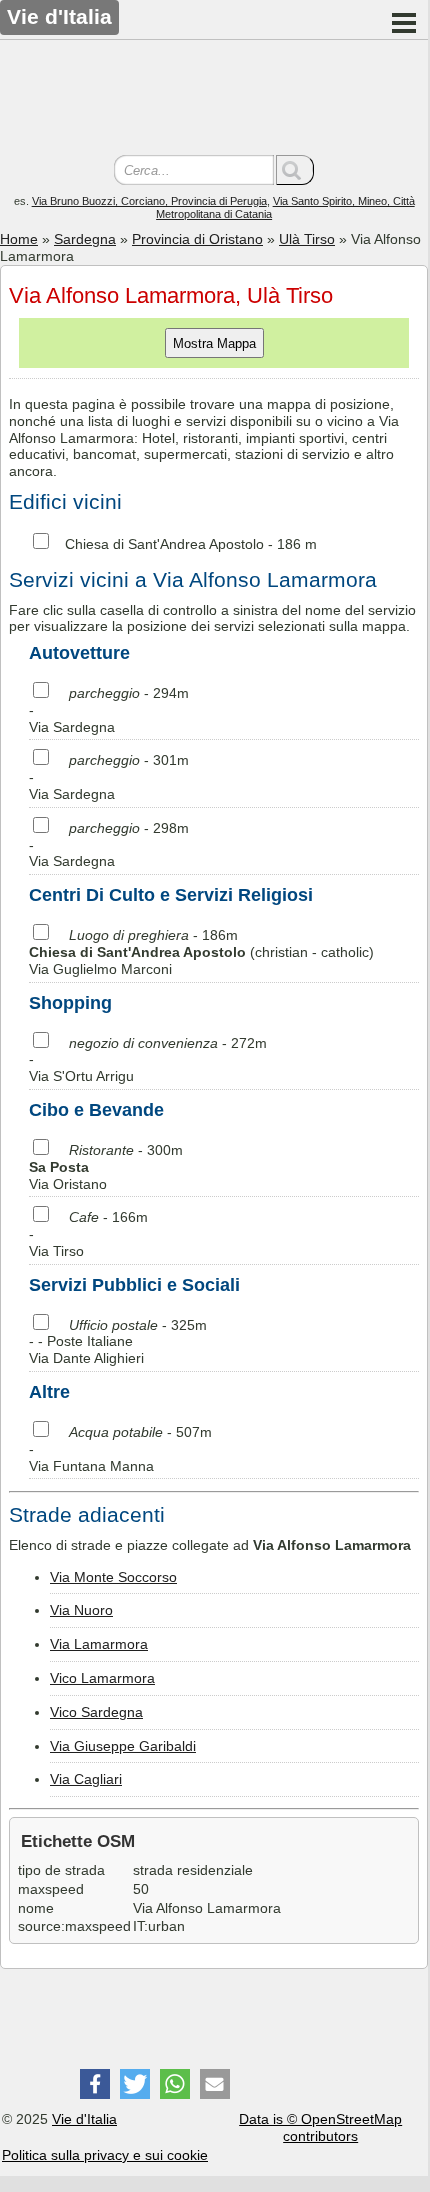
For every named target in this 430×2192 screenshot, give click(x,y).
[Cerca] (295, 170)
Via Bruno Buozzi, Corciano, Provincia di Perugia (149, 201)
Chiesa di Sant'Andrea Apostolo (164, 544)
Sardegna (85, 239)
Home (19, 239)
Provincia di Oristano (197, 239)
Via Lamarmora (99, 1644)
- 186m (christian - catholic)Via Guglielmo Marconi (201, 952)
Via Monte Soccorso (113, 1577)
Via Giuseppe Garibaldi (123, 1746)
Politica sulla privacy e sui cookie (105, 2155)
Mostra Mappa (214, 343)
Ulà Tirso (307, 239)
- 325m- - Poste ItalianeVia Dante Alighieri (118, 1342)
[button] (95, 2084)
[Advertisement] (214, 100)
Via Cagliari (86, 1779)
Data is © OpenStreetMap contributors (320, 2127)
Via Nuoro (81, 1610)
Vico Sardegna (96, 1712)
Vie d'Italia (84, 2119)
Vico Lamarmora (102, 1678)
